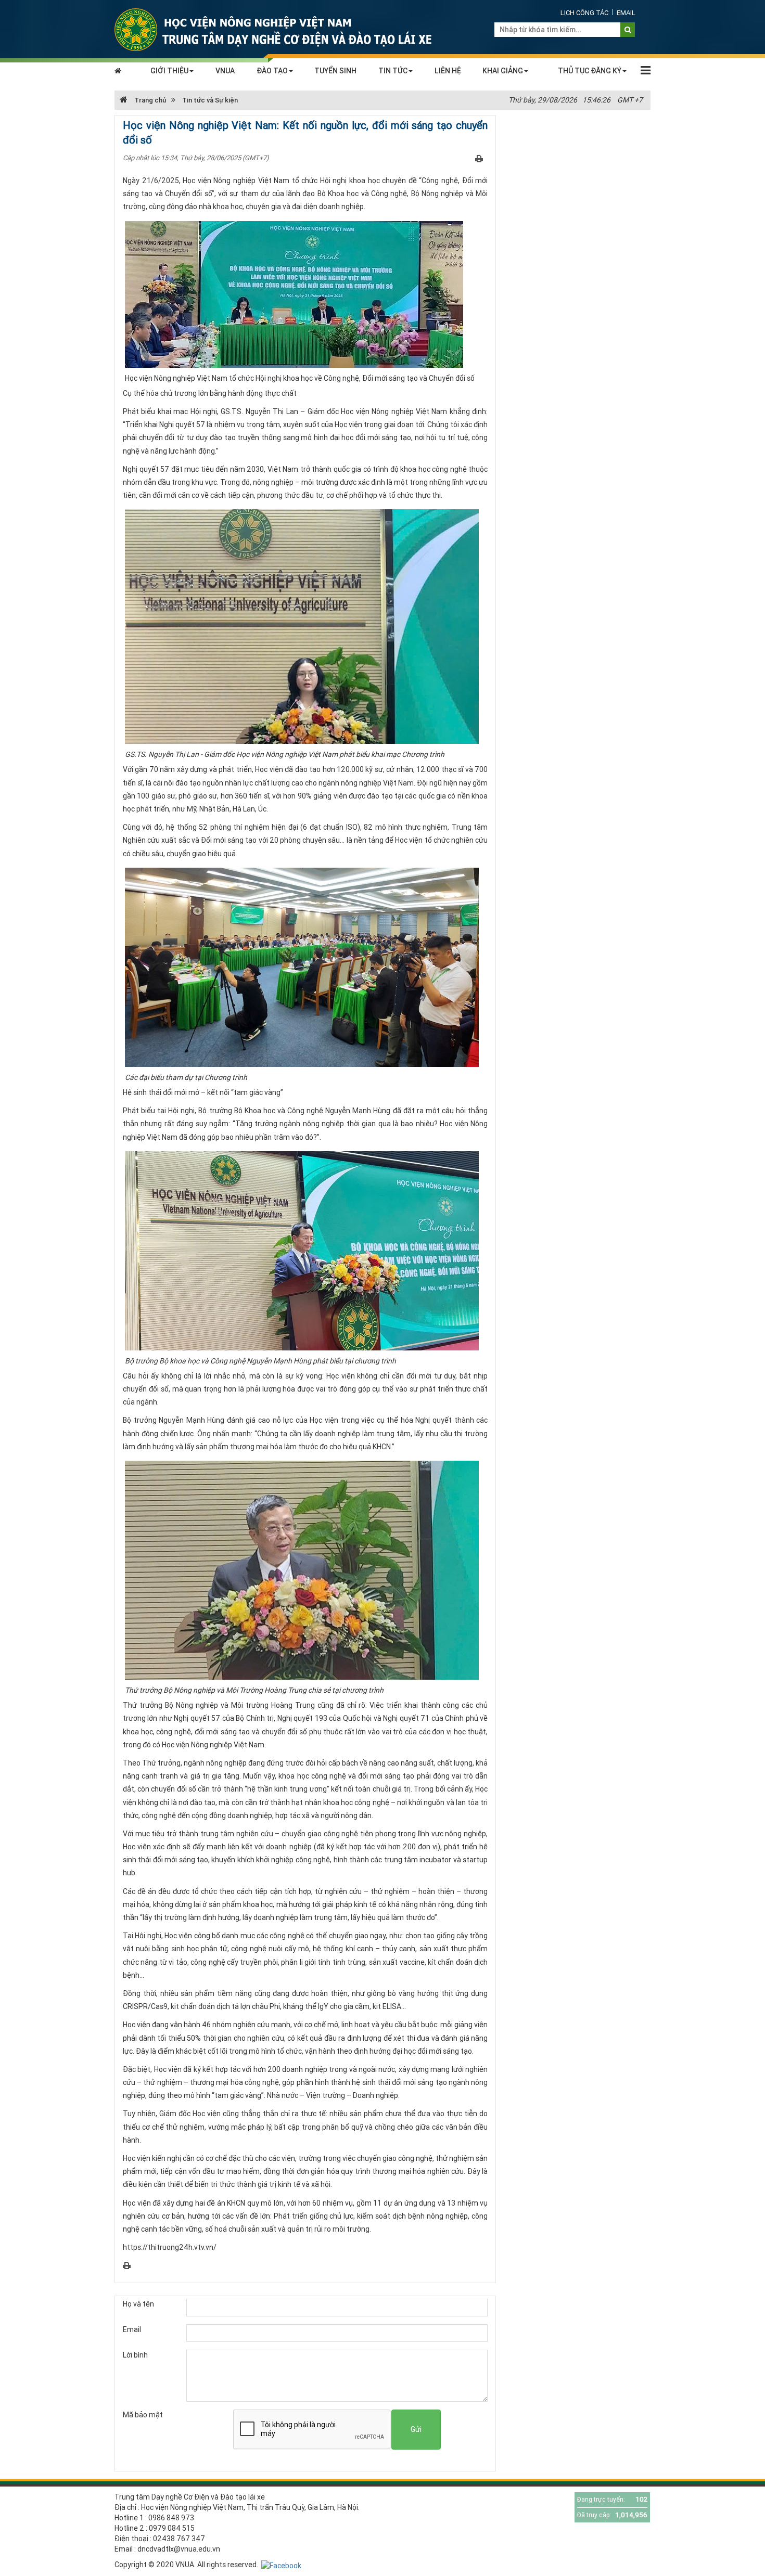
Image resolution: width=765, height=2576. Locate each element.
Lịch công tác (584, 13)
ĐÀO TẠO (272, 71)
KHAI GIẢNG (503, 71)
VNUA (225, 71)
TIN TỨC (393, 71)
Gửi (416, 2429)
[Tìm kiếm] (628, 30)
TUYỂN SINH (335, 71)
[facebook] (281, 2565)
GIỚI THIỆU (169, 71)
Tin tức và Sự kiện (210, 100)
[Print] (479, 158)
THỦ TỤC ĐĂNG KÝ (590, 71)
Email (626, 13)
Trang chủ (149, 100)
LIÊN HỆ (448, 71)
